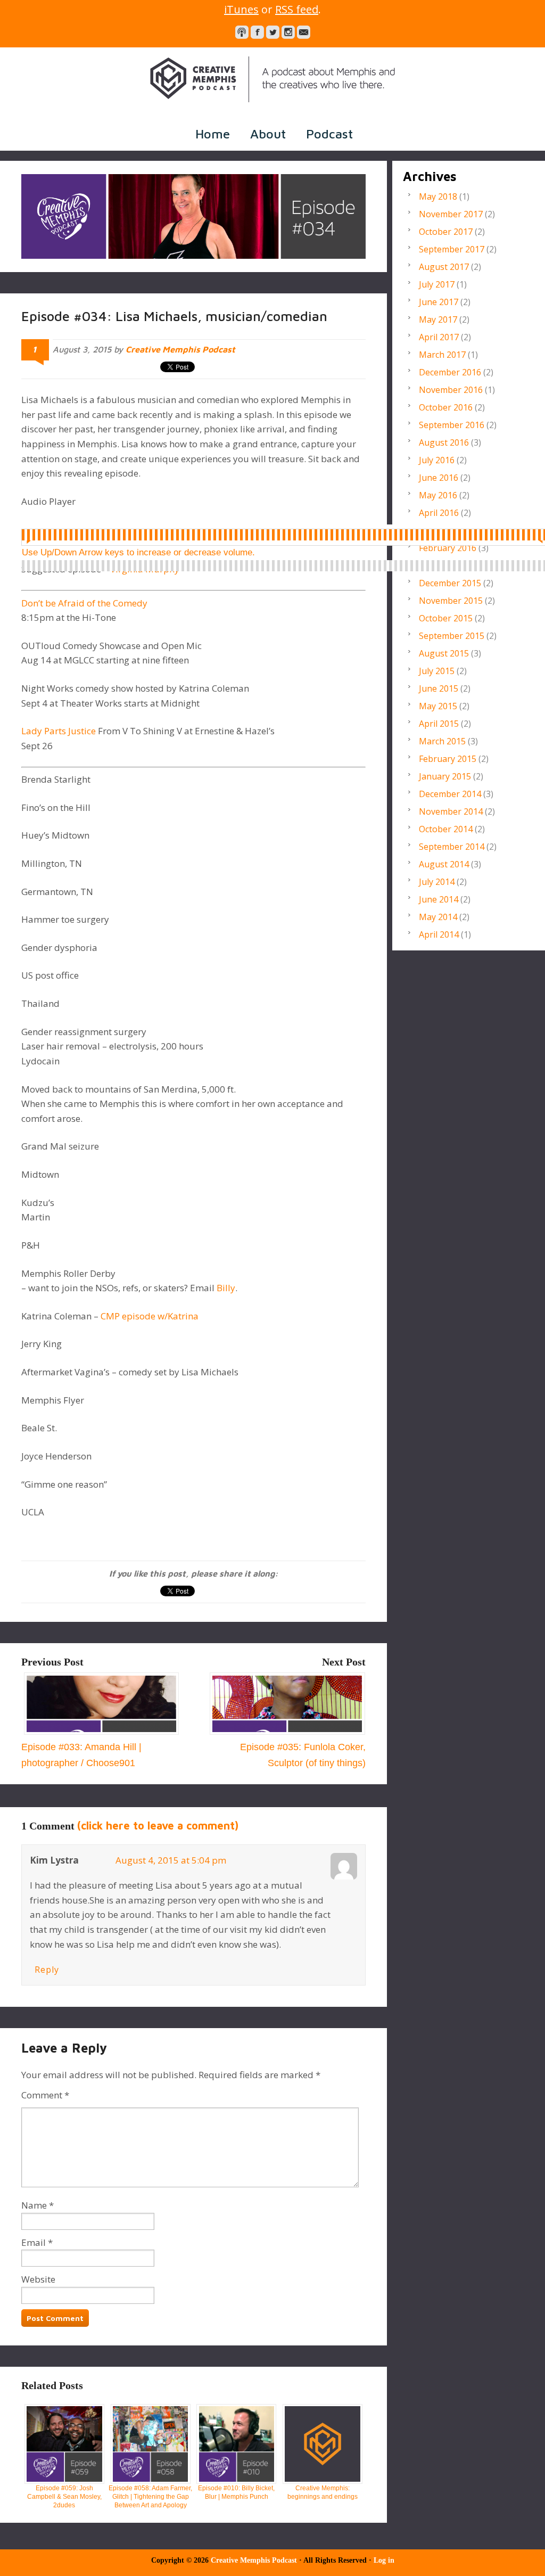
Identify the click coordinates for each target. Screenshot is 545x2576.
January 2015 (445, 776)
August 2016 (444, 442)
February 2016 (448, 548)
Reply (47, 1970)
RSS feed (297, 9)
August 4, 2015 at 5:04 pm (171, 1860)
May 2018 (438, 196)
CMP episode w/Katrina (150, 1316)
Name (34, 2205)
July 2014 (437, 882)
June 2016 (439, 478)
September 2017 (452, 249)
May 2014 (438, 917)
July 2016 (437, 460)
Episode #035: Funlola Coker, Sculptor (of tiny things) (303, 1755)
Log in (384, 2560)
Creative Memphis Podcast (272, 79)
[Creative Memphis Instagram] (288, 32)
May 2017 (438, 319)
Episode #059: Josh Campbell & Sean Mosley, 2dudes (64, 2497)
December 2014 (450, 794)
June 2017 (439, 302)
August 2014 (444, 864)
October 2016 (446, 407)
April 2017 (439, 337)
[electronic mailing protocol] (304, 32)
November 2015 (451, 601)
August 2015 (444, 653)
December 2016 (450, 372)
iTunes (241, 9)
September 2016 (452, 425)
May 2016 (438, 495)
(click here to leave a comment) (158, 1826)
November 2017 (451, 214)
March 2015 (442, 741)
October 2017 (446, 232)
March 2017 (442, 355)
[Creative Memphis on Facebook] (257, 32)
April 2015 (439, 724)
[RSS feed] (242, 32)
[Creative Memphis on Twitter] (273, 32)
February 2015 (448, 759)
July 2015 (437, 671)
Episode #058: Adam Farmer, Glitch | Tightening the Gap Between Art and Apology (150, 2497)
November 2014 (451, 811)
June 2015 (439, 688)
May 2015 (438, 706)
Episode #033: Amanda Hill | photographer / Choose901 (81, 1755)
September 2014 (452, 847)
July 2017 (437, 284)
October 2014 (446, 829)
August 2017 (444, 267)
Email (34, 2242)
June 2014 (439, 899)
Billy (226, 1288)
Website (38, 2279)
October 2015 (446, 618)
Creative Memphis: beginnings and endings (323, 2492)
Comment (45, 2095)
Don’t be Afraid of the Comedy (84, 603)
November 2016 (451, 390)
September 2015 (452, 636)
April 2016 (439, 513)
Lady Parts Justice (60, 731)
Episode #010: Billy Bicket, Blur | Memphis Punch (236, 2492)
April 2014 (439, 934)
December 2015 (450, 583)
